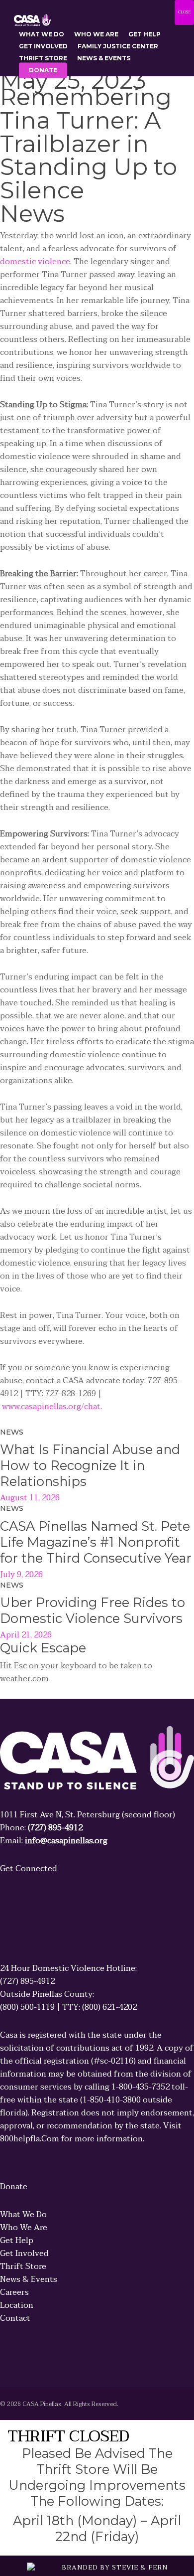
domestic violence (35, 262)
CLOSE (184, 12)
